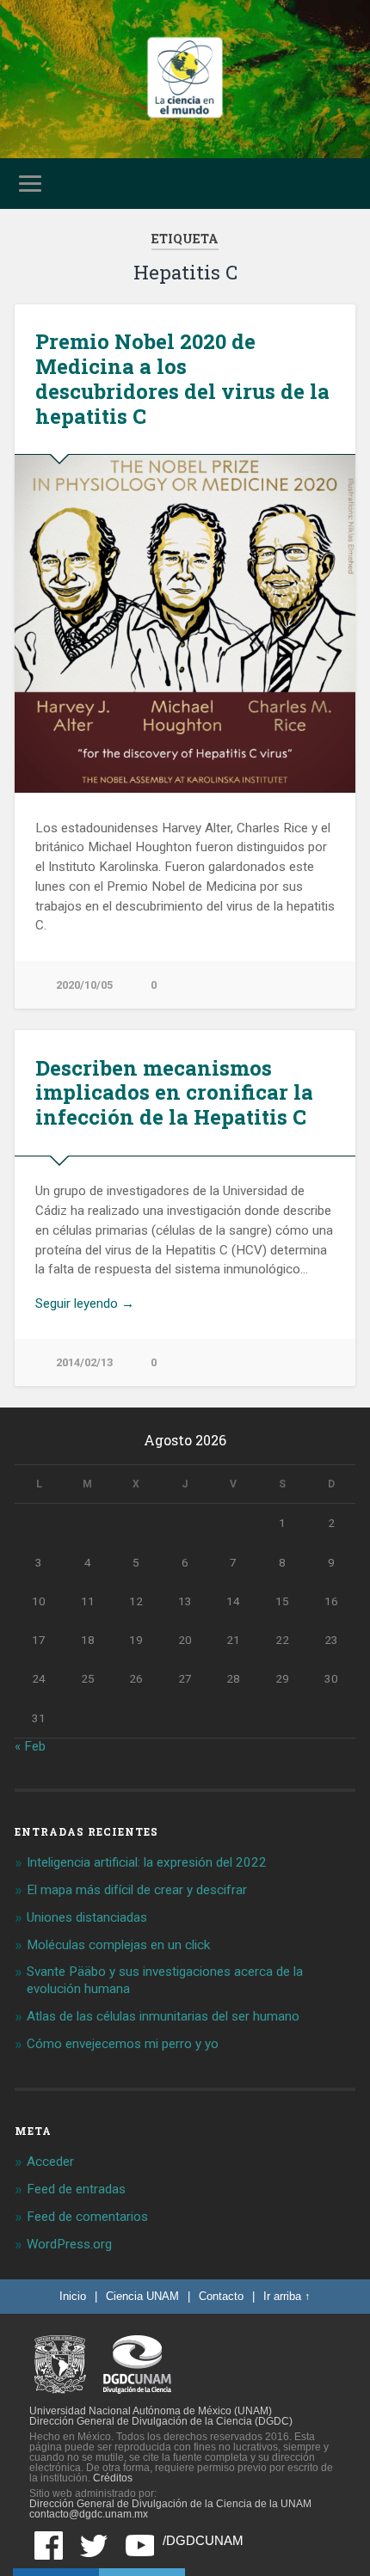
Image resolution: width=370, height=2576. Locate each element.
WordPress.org (69, 2244)
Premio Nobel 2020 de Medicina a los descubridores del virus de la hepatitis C (182, 378)
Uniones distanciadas (87, 1917)
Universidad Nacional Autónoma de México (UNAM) (151, 2411)
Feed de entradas (76, 2189)
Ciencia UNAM (142, 2296)
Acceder (50, 2162)
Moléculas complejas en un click (118, 1945)
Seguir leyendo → (85, 1303)
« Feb (30, 1746)
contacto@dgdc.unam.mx (89, 2514)
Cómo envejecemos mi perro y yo (123, 2044)
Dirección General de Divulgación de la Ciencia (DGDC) (161, 2421)
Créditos (113, 2478)
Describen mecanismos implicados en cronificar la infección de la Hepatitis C (174, 1093)
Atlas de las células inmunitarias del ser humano (163, 2016)
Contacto (221, 2296)
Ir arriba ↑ (287, 2296)
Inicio (73, 2296)
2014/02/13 (84, 1362)
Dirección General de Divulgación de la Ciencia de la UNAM (170, 2504)
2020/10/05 (84, 985)
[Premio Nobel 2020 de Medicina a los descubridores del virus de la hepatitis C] (185, 624)
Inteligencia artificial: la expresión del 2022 (147, 1862)
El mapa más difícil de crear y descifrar (137, 1890)
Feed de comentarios (87, 2217)
